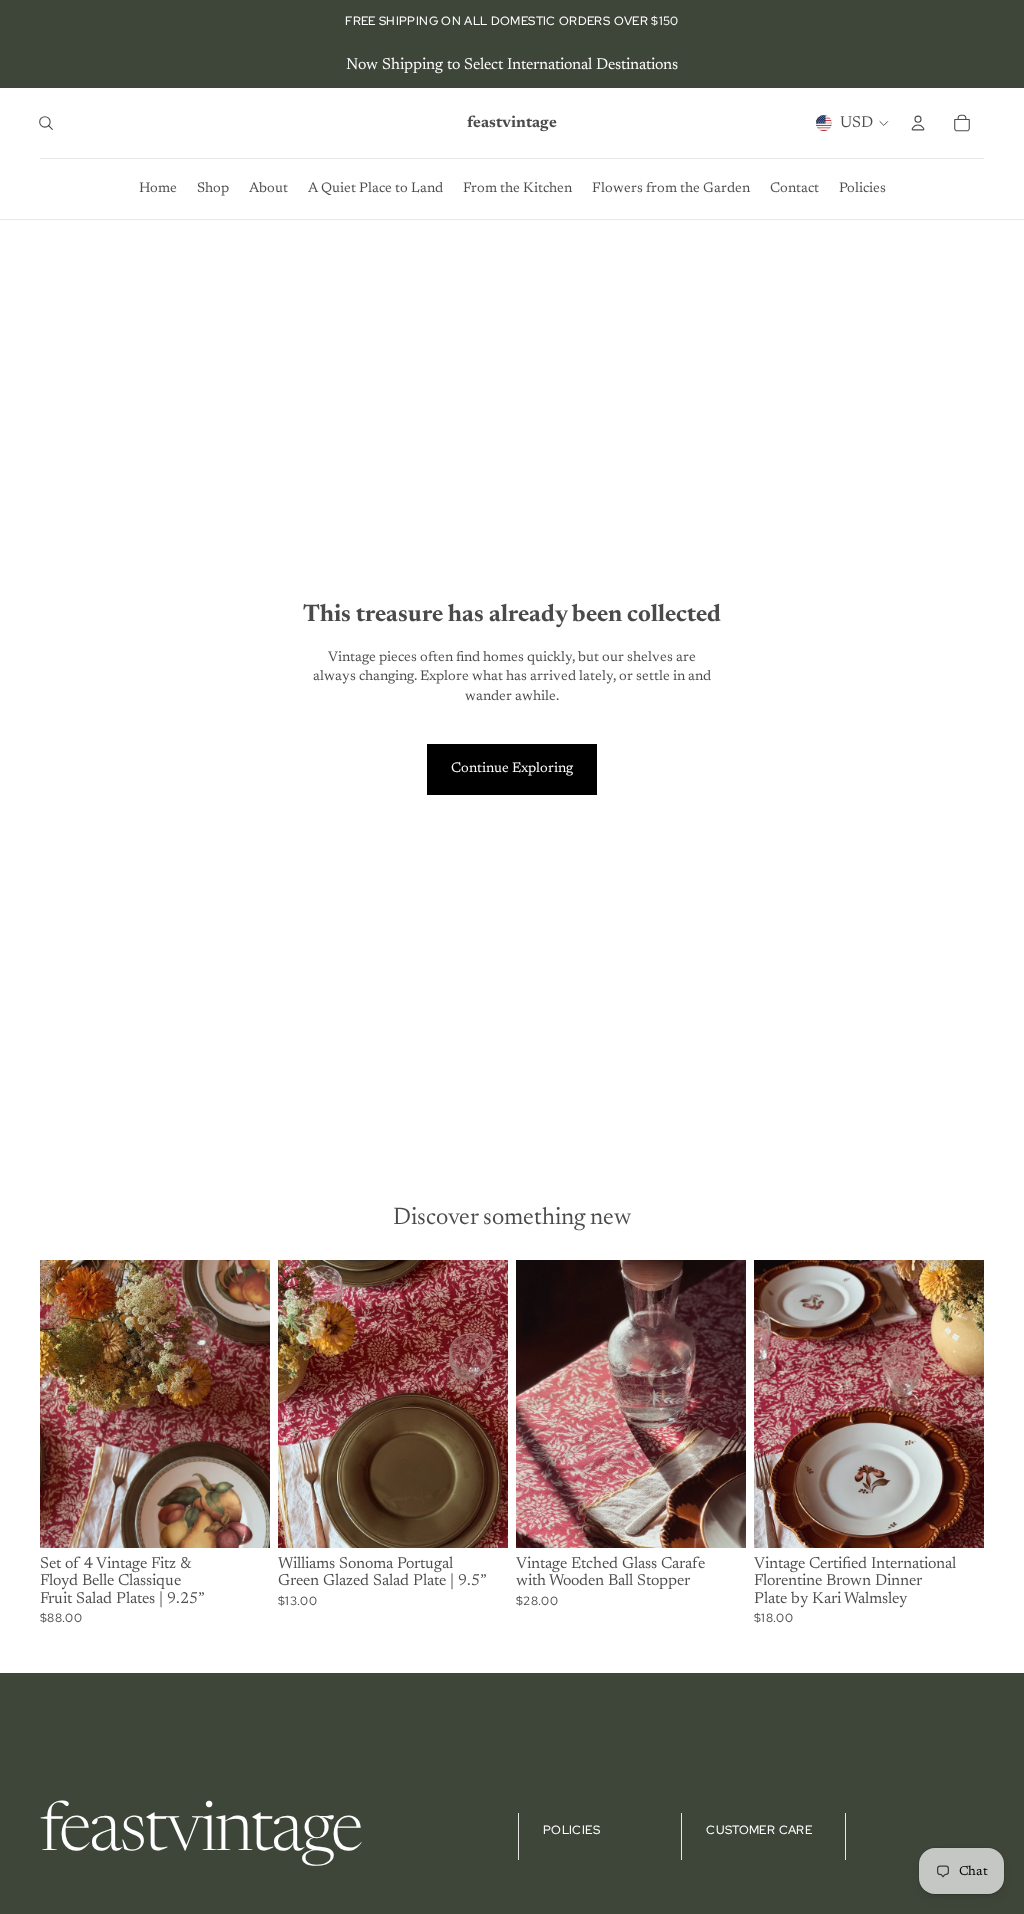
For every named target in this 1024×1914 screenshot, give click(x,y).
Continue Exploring (512, 769)
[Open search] (46, 123)
